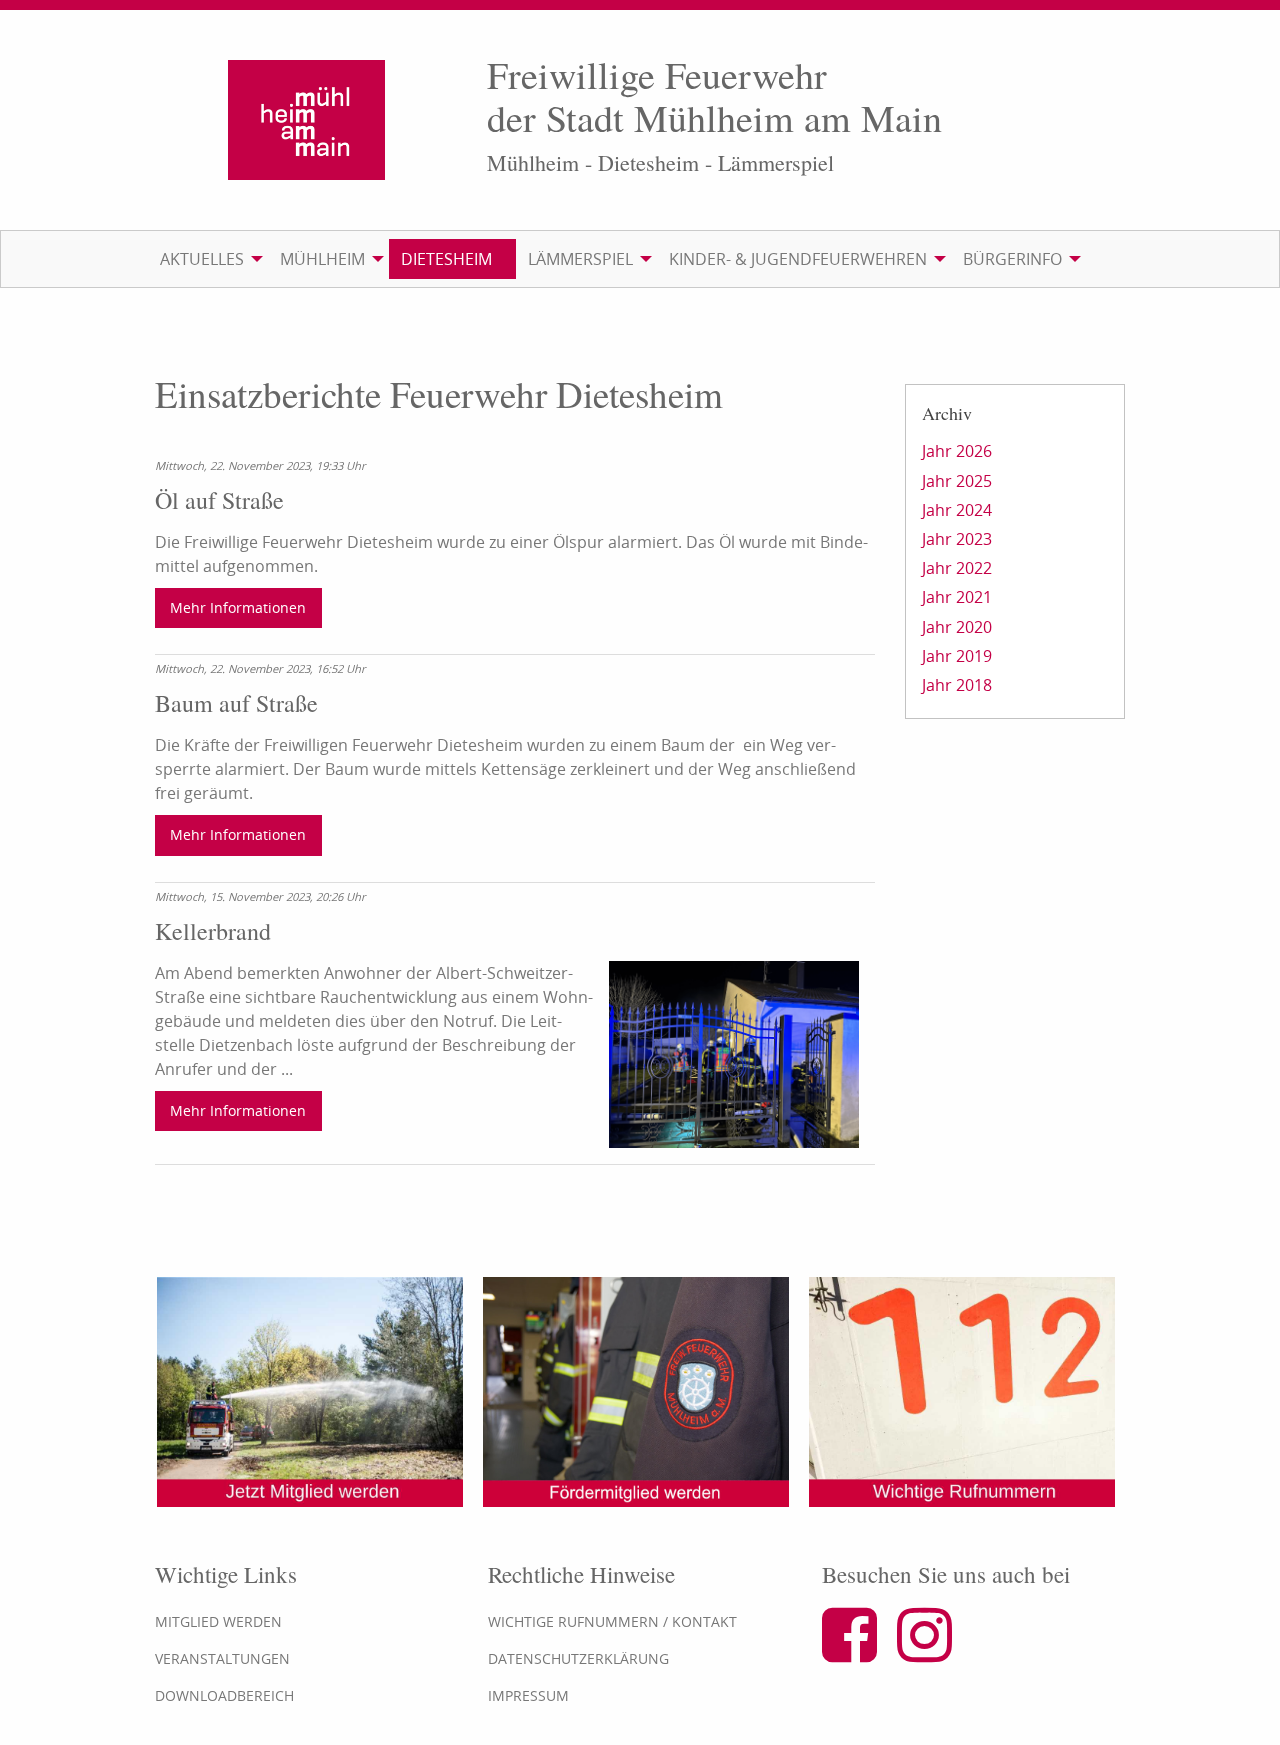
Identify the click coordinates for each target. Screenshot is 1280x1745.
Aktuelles (202, 259)
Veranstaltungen (222, 1658)
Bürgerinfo (1012, 259)
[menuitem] (208, 259)
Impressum (528, 1695)
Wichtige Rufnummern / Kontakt (612, 1621)
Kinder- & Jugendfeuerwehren (798, 259)
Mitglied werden (218, 1621)
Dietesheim (446, 259)
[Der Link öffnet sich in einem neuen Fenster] (857, 1652)
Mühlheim (322, 259)
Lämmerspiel (580, 259)
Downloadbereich (224, 1695)
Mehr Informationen (238, 607)
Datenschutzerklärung (578, 1658)
